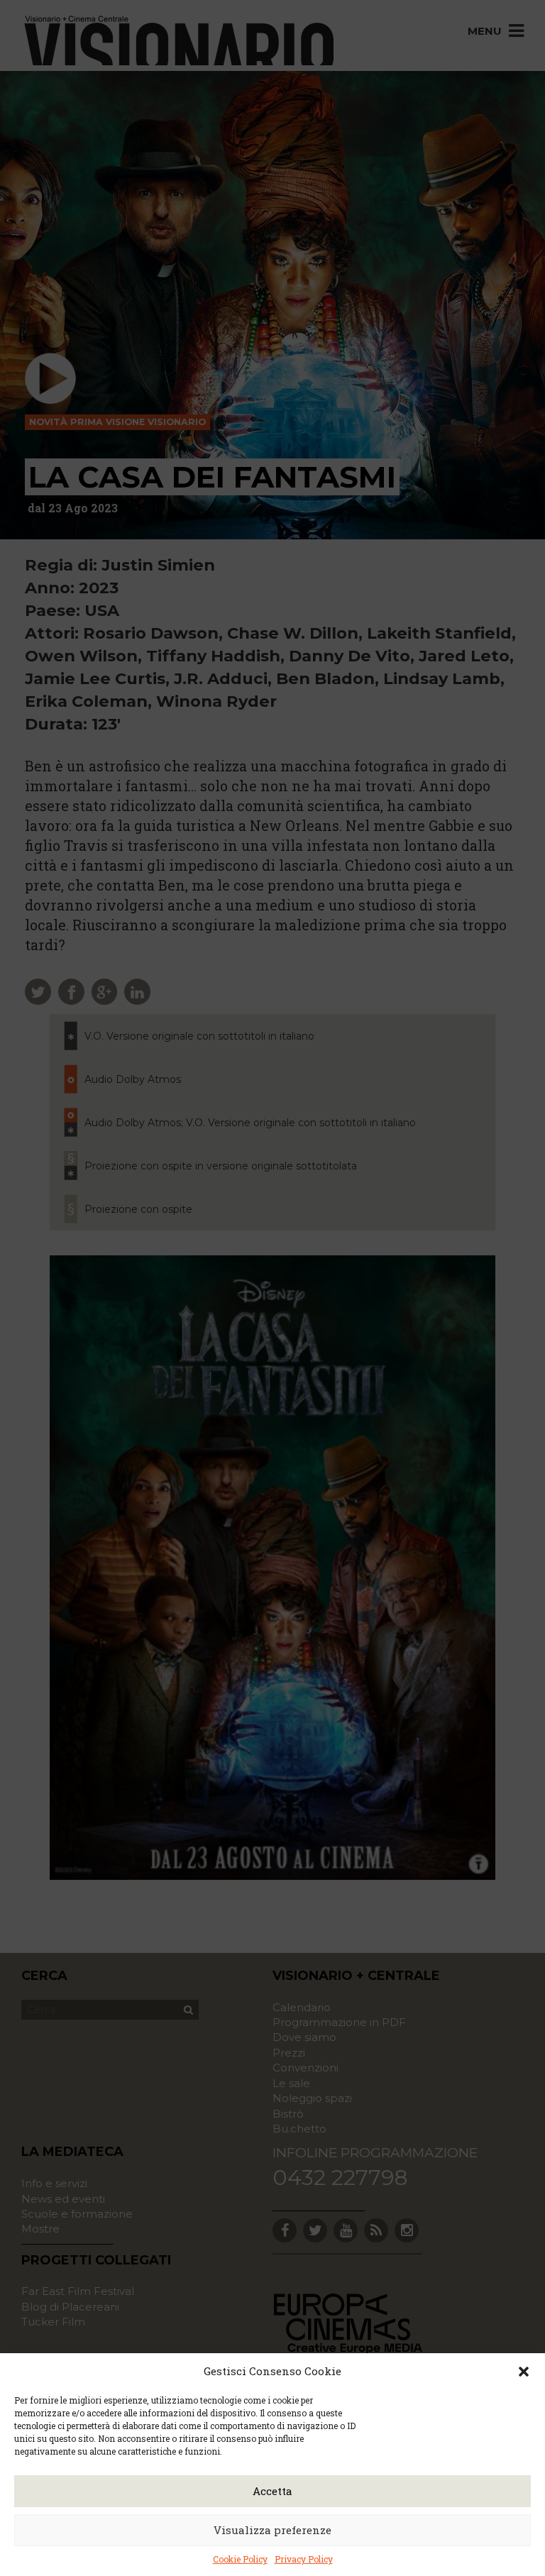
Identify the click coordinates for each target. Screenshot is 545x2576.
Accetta (272, 2491)
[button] (524, 2372)
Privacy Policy (304, 2559)
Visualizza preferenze (272, 2530)
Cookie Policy (240, 2559)
